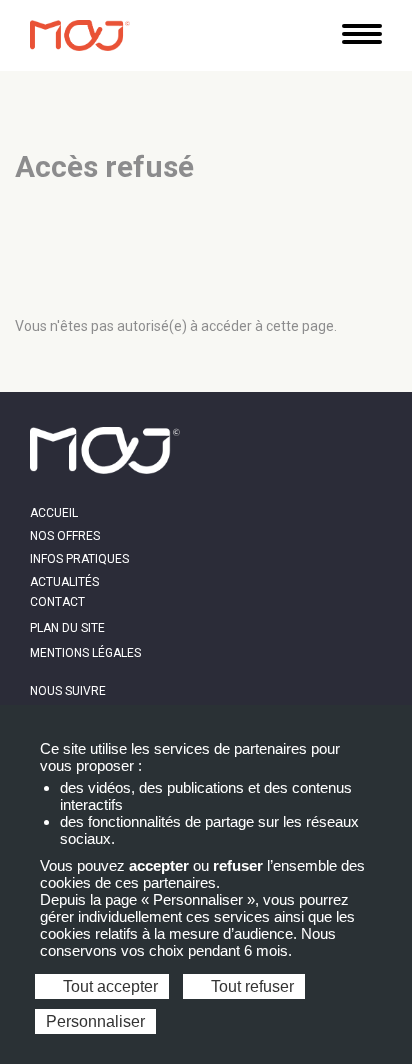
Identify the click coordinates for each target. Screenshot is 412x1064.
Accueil (54, 513)
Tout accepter (108, 986)
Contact (57, 602)
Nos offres (65, 536)
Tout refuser (250, 986)
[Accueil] (80, 35)
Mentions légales (85, 653)
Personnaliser (95, 1021)
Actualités (64, 582)
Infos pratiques (79, 559)
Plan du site (67, 628)
